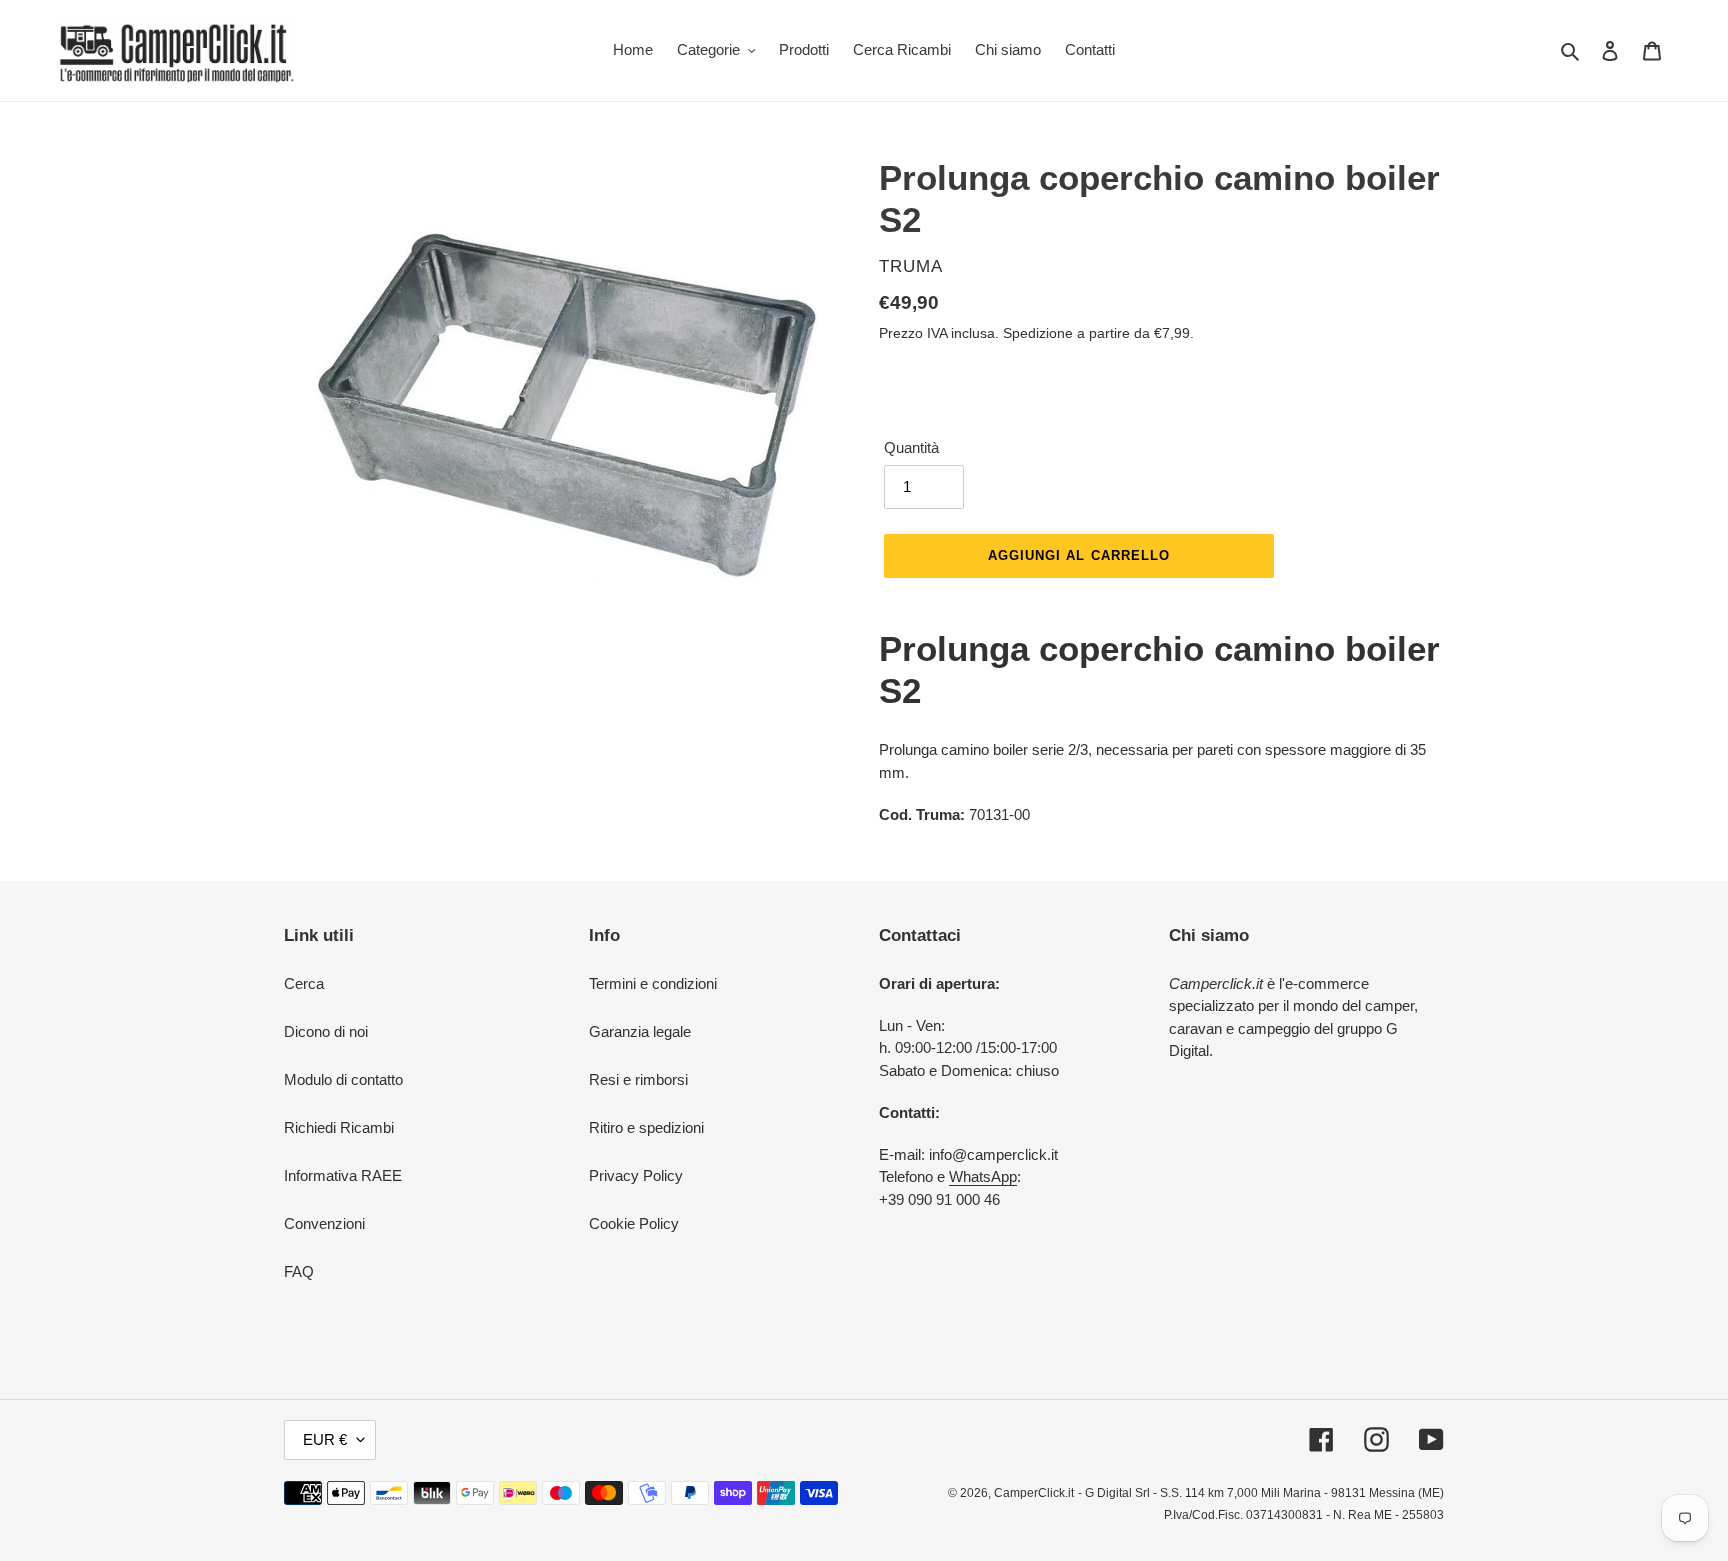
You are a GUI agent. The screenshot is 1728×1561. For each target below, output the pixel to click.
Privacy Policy (636, 1175)
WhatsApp (983, 1176)
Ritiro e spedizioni (646, 1127)
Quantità (911, 447)
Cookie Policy (634, 1223)
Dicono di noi (326, 1031)
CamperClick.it (1034, 1493)
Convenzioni (324, 1223)
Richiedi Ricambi (339, 1127)
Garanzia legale (640, 1031)
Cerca (304, 983)
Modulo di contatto (343, 1079)
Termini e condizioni (653, 983)
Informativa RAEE (343, 1175)
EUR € (325, 1439)
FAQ (299, 1271)
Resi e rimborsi (638, 1079)
